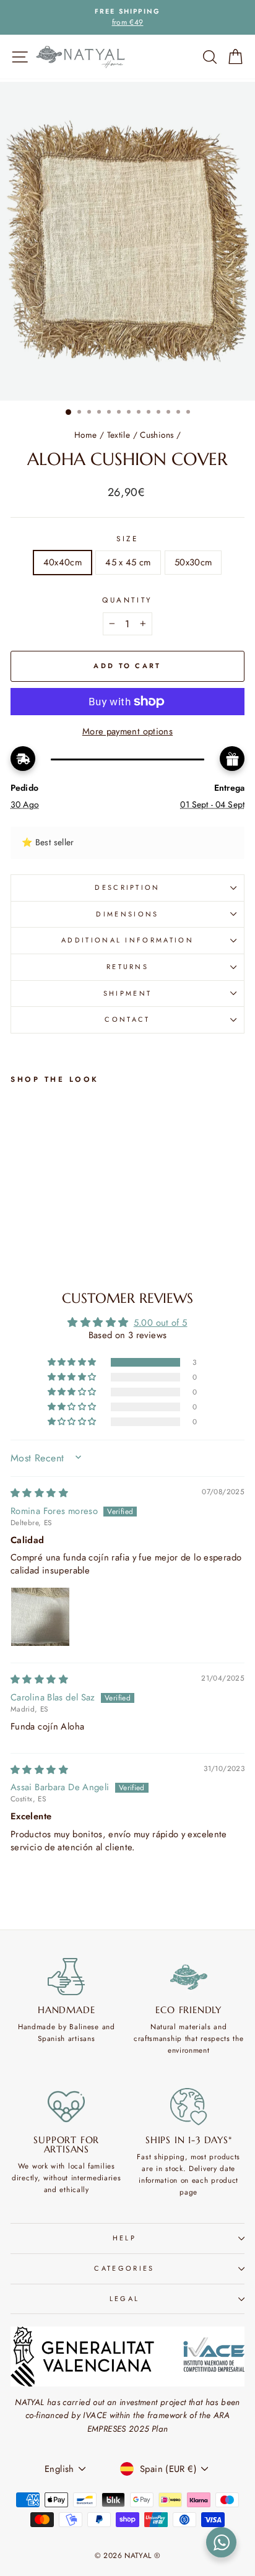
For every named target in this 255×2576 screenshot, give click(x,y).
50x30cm (193, 562)
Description (127, 887)
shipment (128, 993)
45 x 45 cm (128, 562)
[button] (73, 1362)
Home (85, 435)
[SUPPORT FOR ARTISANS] (67, 2107)
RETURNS (127, 967)
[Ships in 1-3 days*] (189, 2107)
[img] (39, 1493)
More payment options (127, 731)
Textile (119, 435)
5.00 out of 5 (161, 1323)
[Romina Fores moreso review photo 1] (40, 1617)
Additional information (127, 940)
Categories (124, 2268)
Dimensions (127, 914)
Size (127, 538)
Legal (125, 2299)
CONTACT (127, 1019)
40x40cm (63, 562)
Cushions (157, 435)
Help (124, 2238)
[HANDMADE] (67, 1977)
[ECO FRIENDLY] (189, 1977)
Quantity (127, 600)
